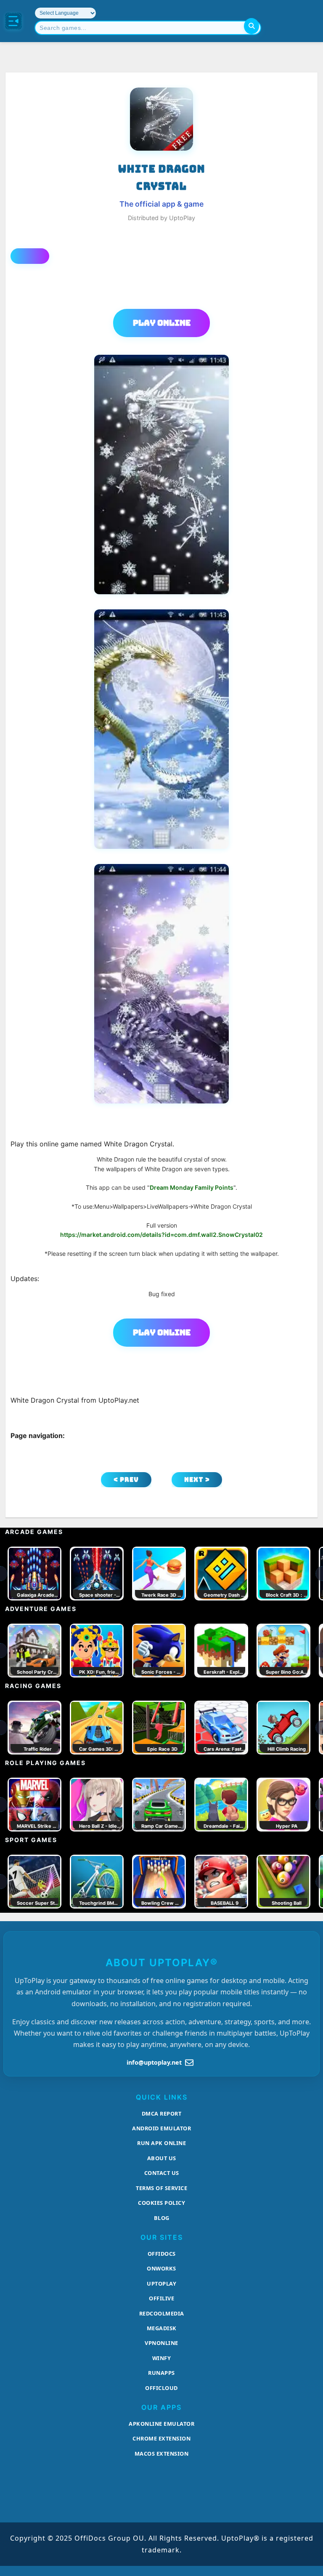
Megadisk (162, 2328)
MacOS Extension (162, 2454)
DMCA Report (162, 2113)
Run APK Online (161, 2143)
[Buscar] (252, 26)
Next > (197, 1479)
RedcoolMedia (162, 2313)
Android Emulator (161, 2128)
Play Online (162, 323)
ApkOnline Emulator (161, 2424)
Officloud (161, 2388)
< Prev (126, 1479)
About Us (162, 2158)
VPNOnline (161, 2343)
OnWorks (161, 2268)
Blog (162, 2218)
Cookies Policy (161, 2203)
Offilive (161, 2298)
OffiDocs (162, 2254)
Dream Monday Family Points (192, 1187)
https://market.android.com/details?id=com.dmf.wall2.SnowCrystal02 (161, 1235)
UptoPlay (161, 2284)
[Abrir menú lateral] (13, 21)
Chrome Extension (161, 2438)
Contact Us (162, 2173)
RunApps (161, 2373)
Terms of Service (161, 2188)
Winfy (162, 2358)
